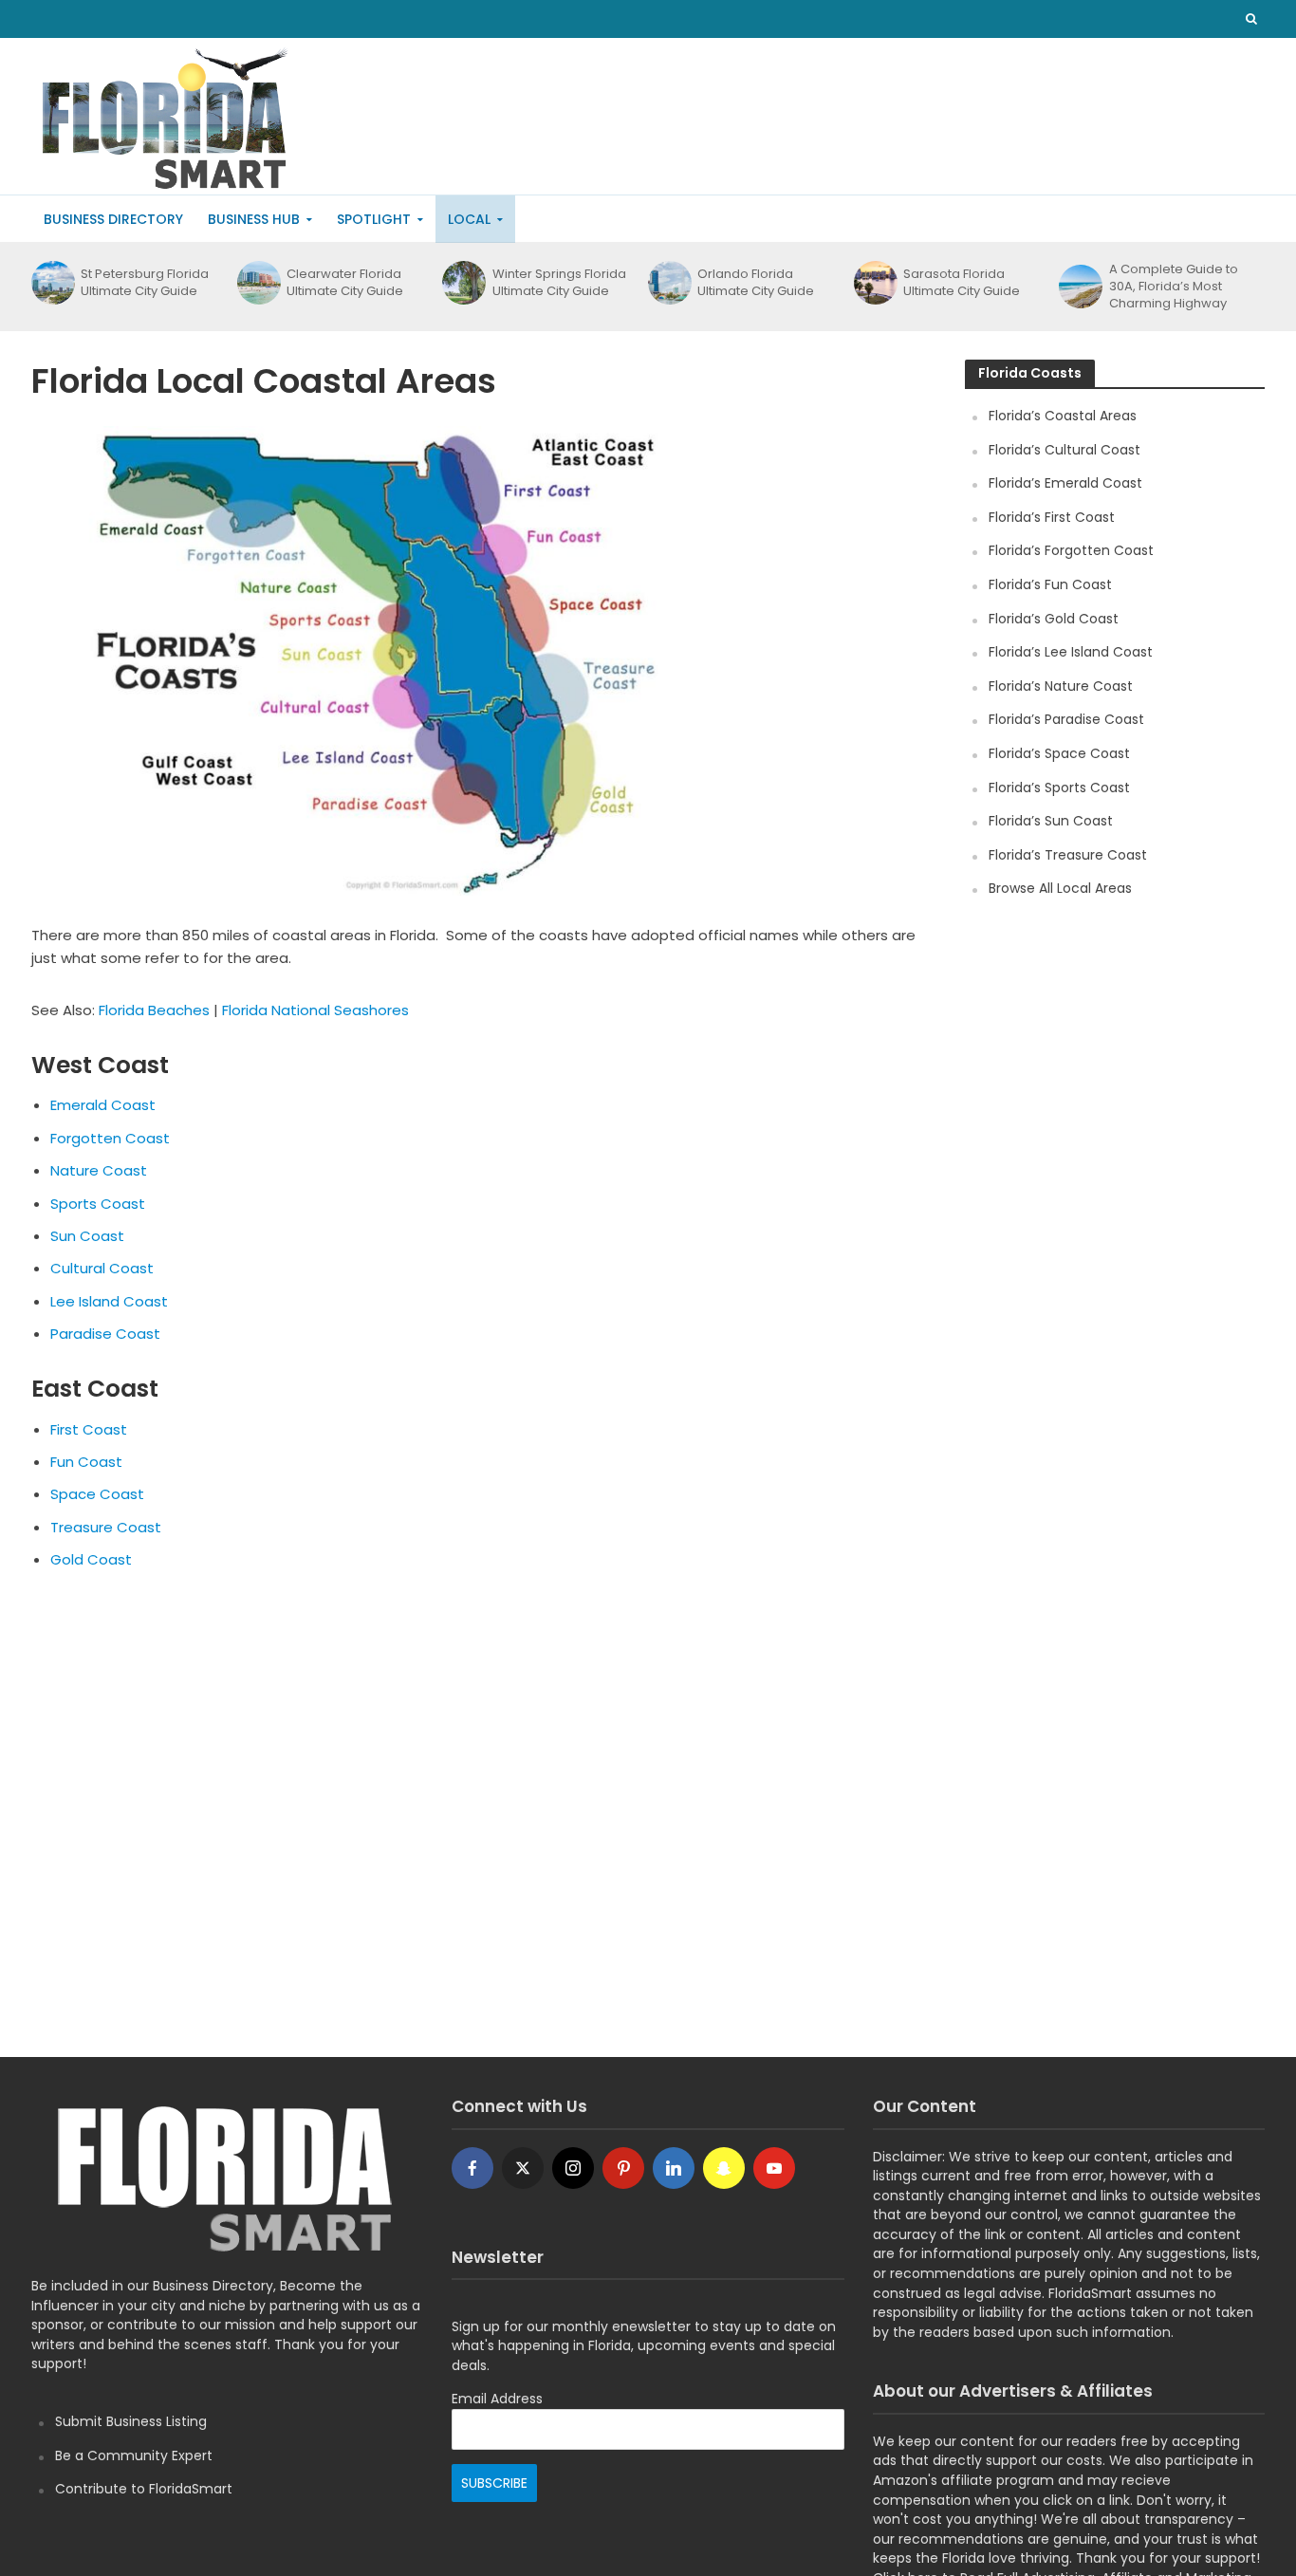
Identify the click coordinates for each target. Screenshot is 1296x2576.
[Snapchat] (724, 2168)
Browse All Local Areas (1060, 888)
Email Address (497, 2399)
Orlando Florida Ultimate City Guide (756, 283)
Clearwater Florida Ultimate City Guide (345, 283)
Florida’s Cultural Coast (1065, 450)
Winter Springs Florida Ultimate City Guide (559, 283)
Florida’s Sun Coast (1051, 821)
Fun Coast (86, 1462)
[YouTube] (774, 2168)
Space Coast (97, 1494)
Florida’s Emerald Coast (1065, 483)
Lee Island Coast (109, 1301)
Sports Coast (98, 1204)
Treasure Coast (106, 1527)
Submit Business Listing (131, 2421)
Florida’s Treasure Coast (1068, 855)
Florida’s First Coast (1052, 517)
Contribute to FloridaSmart (144, 2489)
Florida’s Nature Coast (1061, 686)
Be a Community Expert (134, 2456)
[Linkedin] (674, 2168)
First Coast (89, 1429)
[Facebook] (472, 2168)
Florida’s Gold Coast (1054, 619)
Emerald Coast (103, 1105)
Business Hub (254, 219)
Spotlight (374, 219)
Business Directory (113, 219)
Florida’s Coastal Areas (1063, 416)
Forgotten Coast (110, 1138)
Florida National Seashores (315, 1010)
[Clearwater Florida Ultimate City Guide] (257, 283)
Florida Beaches (154, 1010)
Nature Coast (99, 1170)
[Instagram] (573, 2168)
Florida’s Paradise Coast (1066, 719)
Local (469, 219)
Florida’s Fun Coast (1050, 584)
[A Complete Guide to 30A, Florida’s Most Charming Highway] (1079, 287)
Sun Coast (87, 1236)
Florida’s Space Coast (1059, 753)
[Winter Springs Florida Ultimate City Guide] (462, 283)
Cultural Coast (102, 1268)
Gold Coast (91, 1559)
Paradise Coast (105, 1334)
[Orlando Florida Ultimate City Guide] (668, 283)
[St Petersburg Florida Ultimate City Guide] (51, 283)
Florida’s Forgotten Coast (1071, 550)
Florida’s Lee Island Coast (1071, 652)
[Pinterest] (623, 2168)
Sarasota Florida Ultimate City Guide (962, 283)
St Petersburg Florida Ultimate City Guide (145, 283)
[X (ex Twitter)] (523, 2168)
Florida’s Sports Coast (1059, 788)
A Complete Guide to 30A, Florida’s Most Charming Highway (1174, 287)
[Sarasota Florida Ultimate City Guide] (874, 283)
